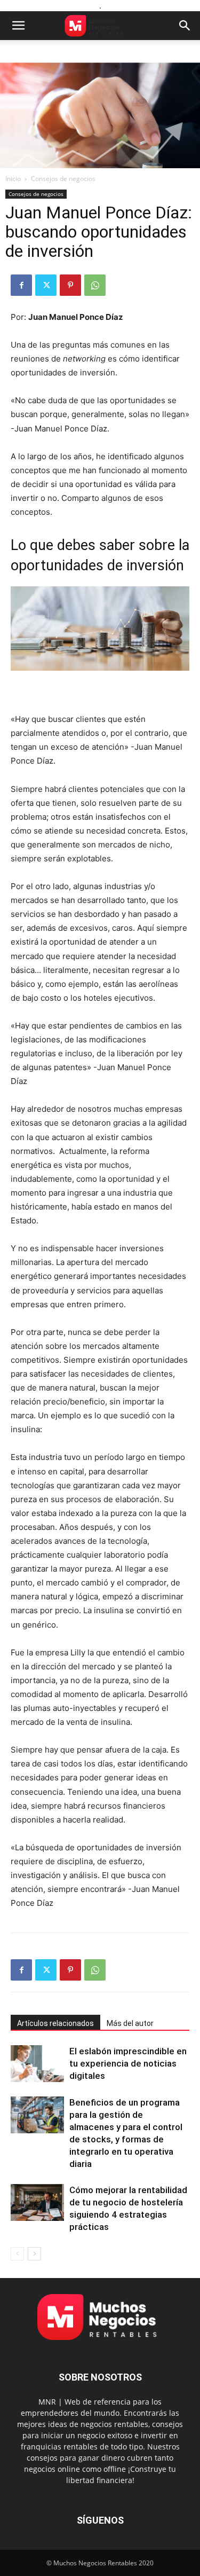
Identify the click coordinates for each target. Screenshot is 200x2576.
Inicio (13, 179)
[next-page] (34, 2254)
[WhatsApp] (95, 285)
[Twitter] (46, 285)
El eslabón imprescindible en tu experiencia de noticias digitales (128, 2063)
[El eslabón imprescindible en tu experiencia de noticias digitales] (37, 2064)
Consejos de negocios (63, 179)
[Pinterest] (70, 285)
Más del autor (130, 2023)
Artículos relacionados (55, 2023)
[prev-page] (17, 2254)
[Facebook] (21, 285)
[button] (18, 26)
